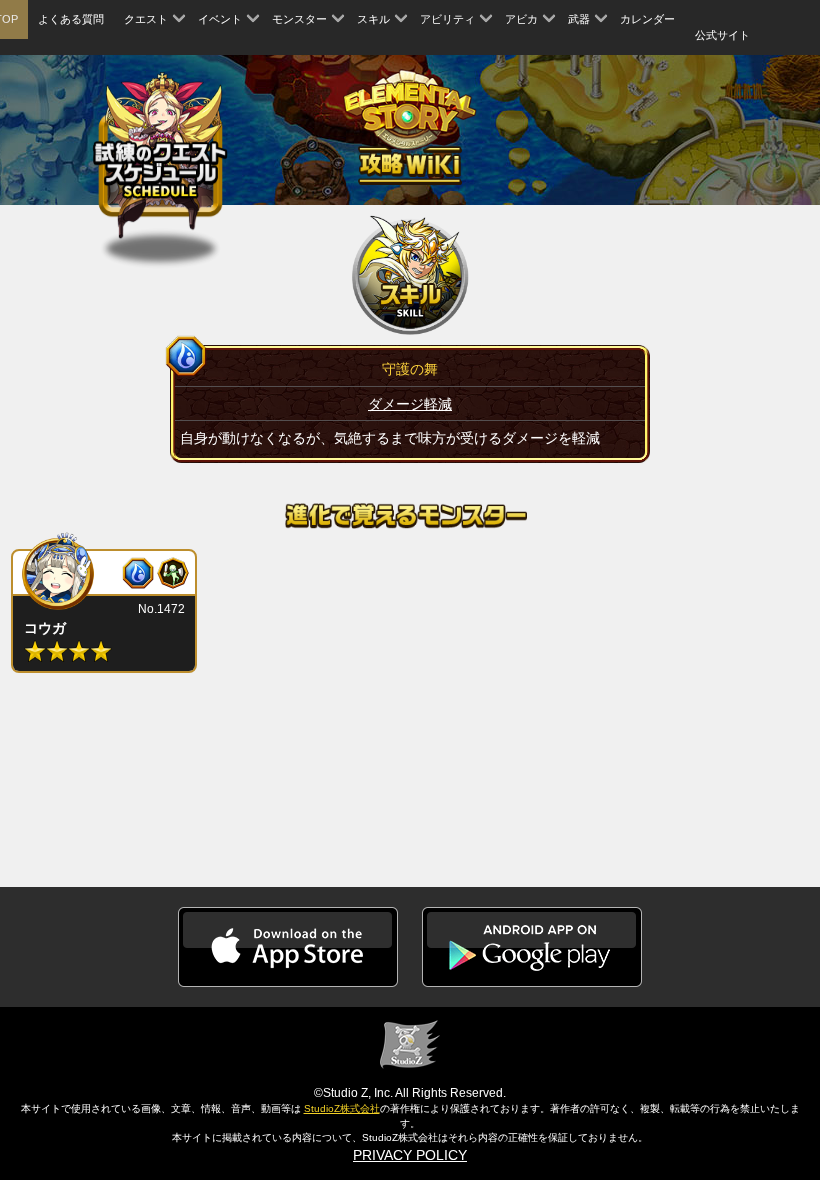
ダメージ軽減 (410, 404)
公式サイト (722, 35)
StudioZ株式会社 (342, 1108)
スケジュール (160, 156)
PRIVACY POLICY (410, 1155)
